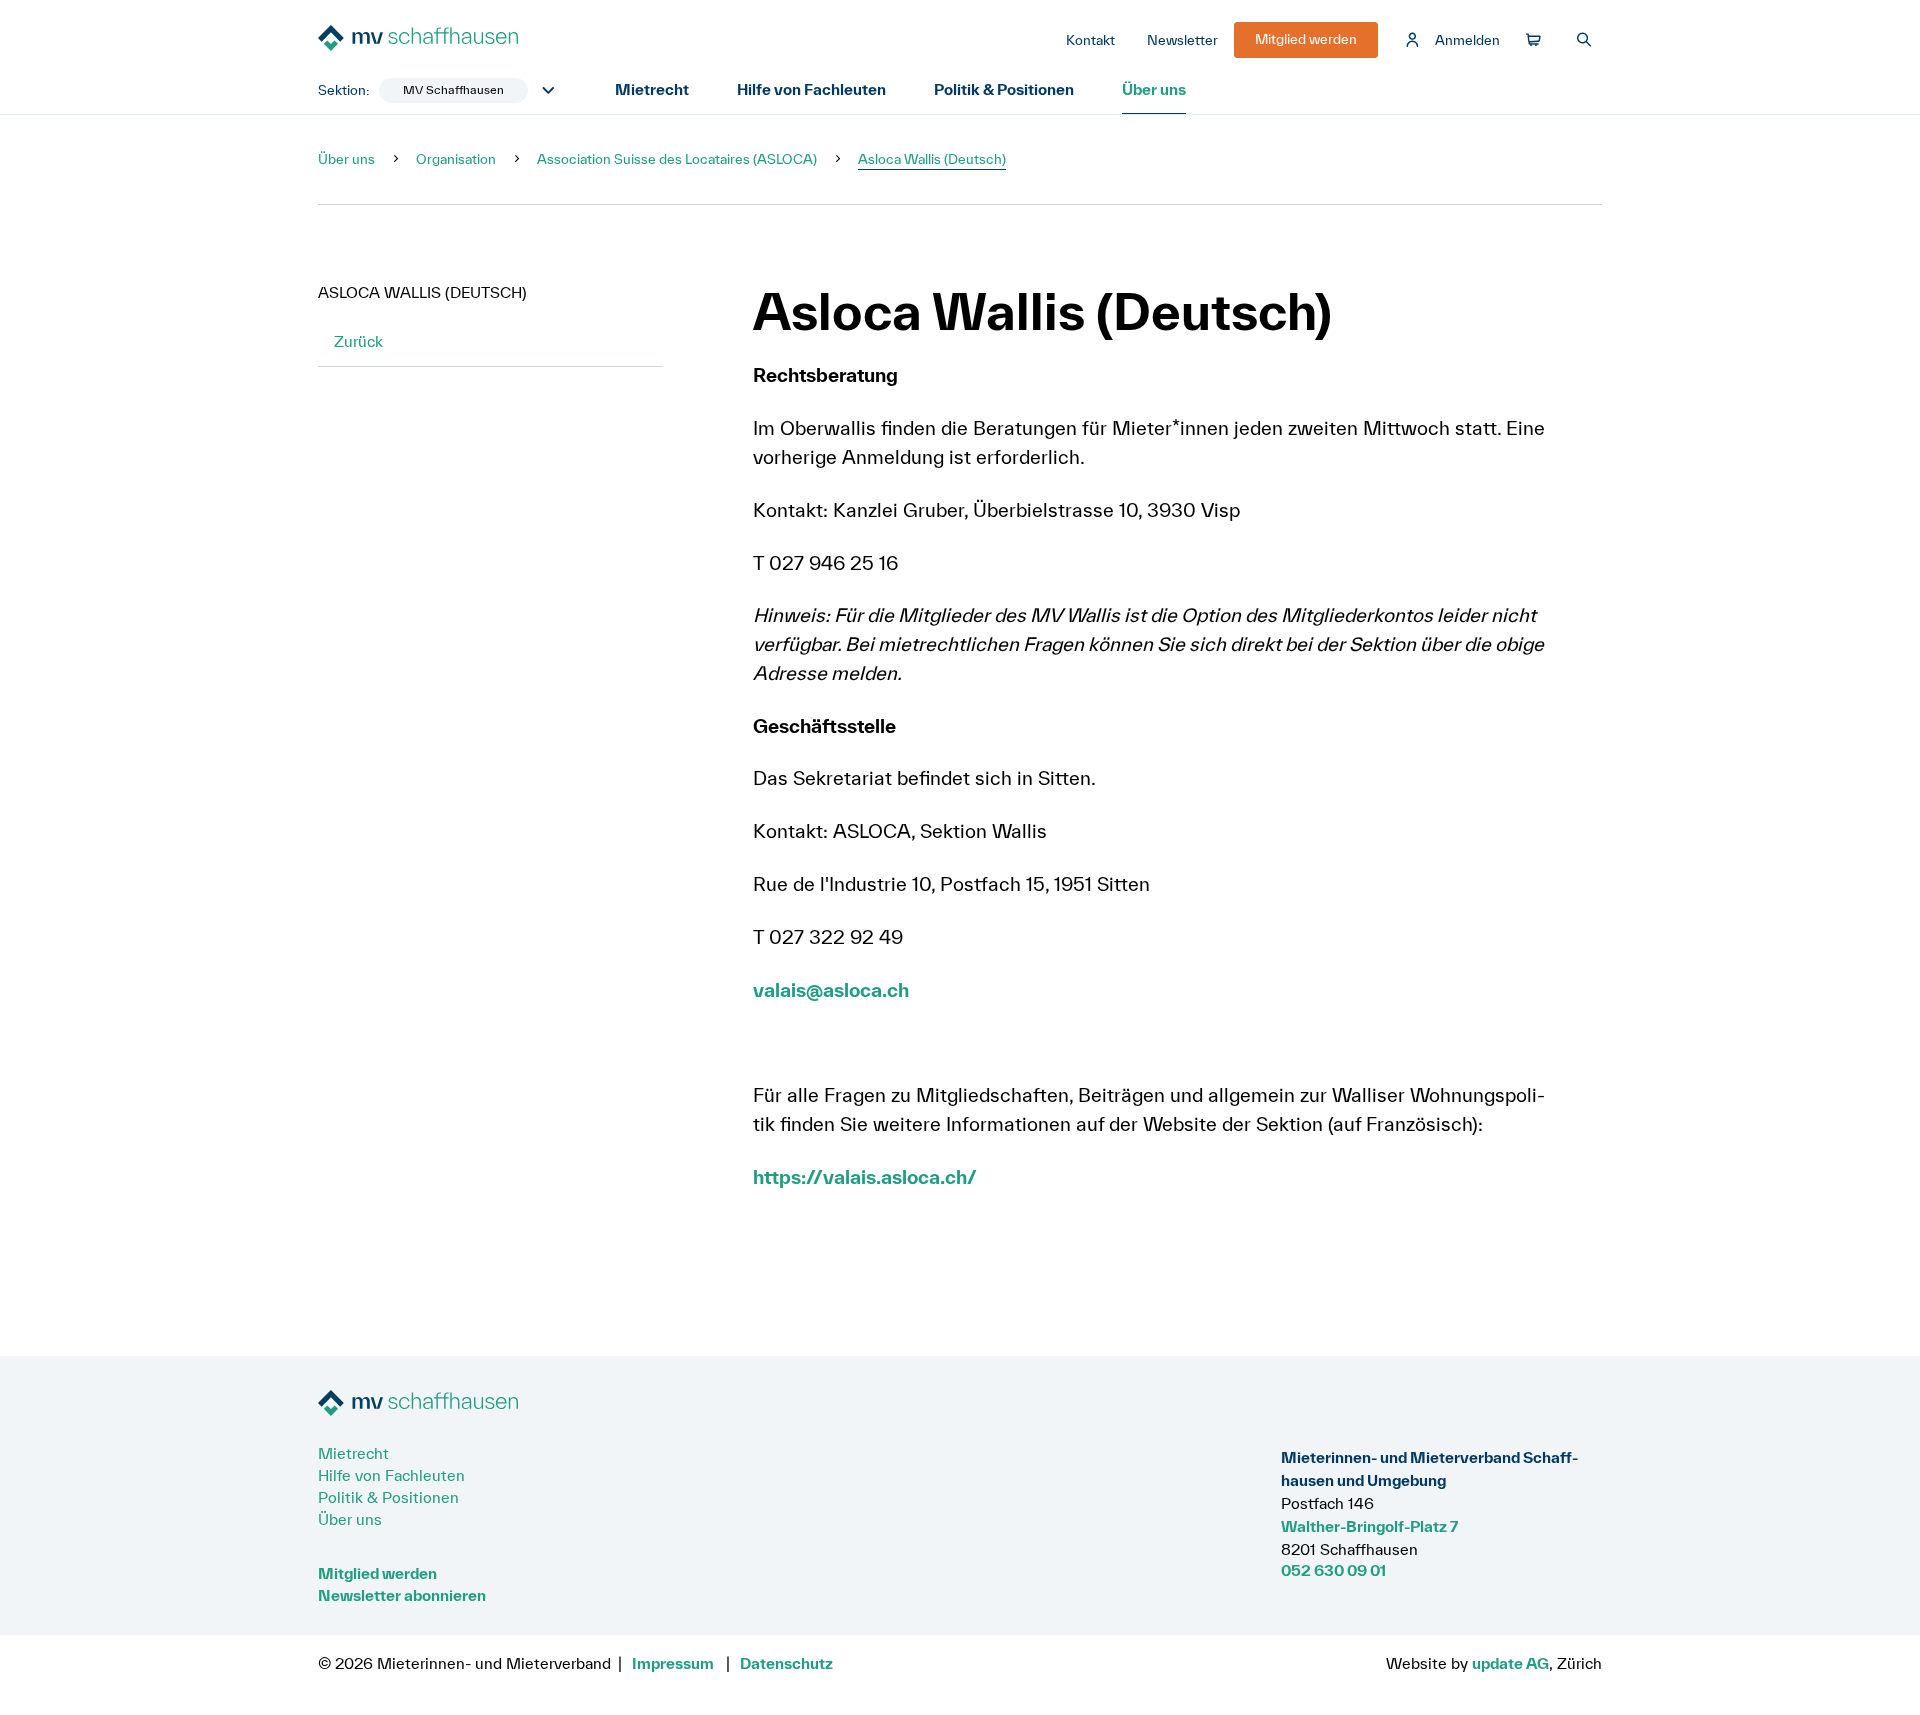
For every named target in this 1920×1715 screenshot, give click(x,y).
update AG (1510, 1663)
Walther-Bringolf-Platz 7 (1369, 1526)
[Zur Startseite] (468, 40)
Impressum (673, 1663)
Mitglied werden (377, 1573)
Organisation (456, 159)
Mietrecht (652, 89)
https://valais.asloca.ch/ (865, 1177)
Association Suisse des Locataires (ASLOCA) (677, 159)
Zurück (358, 341)
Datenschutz (786, 1663)
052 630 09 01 (1333, 1570)
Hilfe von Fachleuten (811, 89)
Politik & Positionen (1004, 89)
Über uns (1154, 89)
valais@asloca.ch (831, 990)
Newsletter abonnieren (402, 1595)
